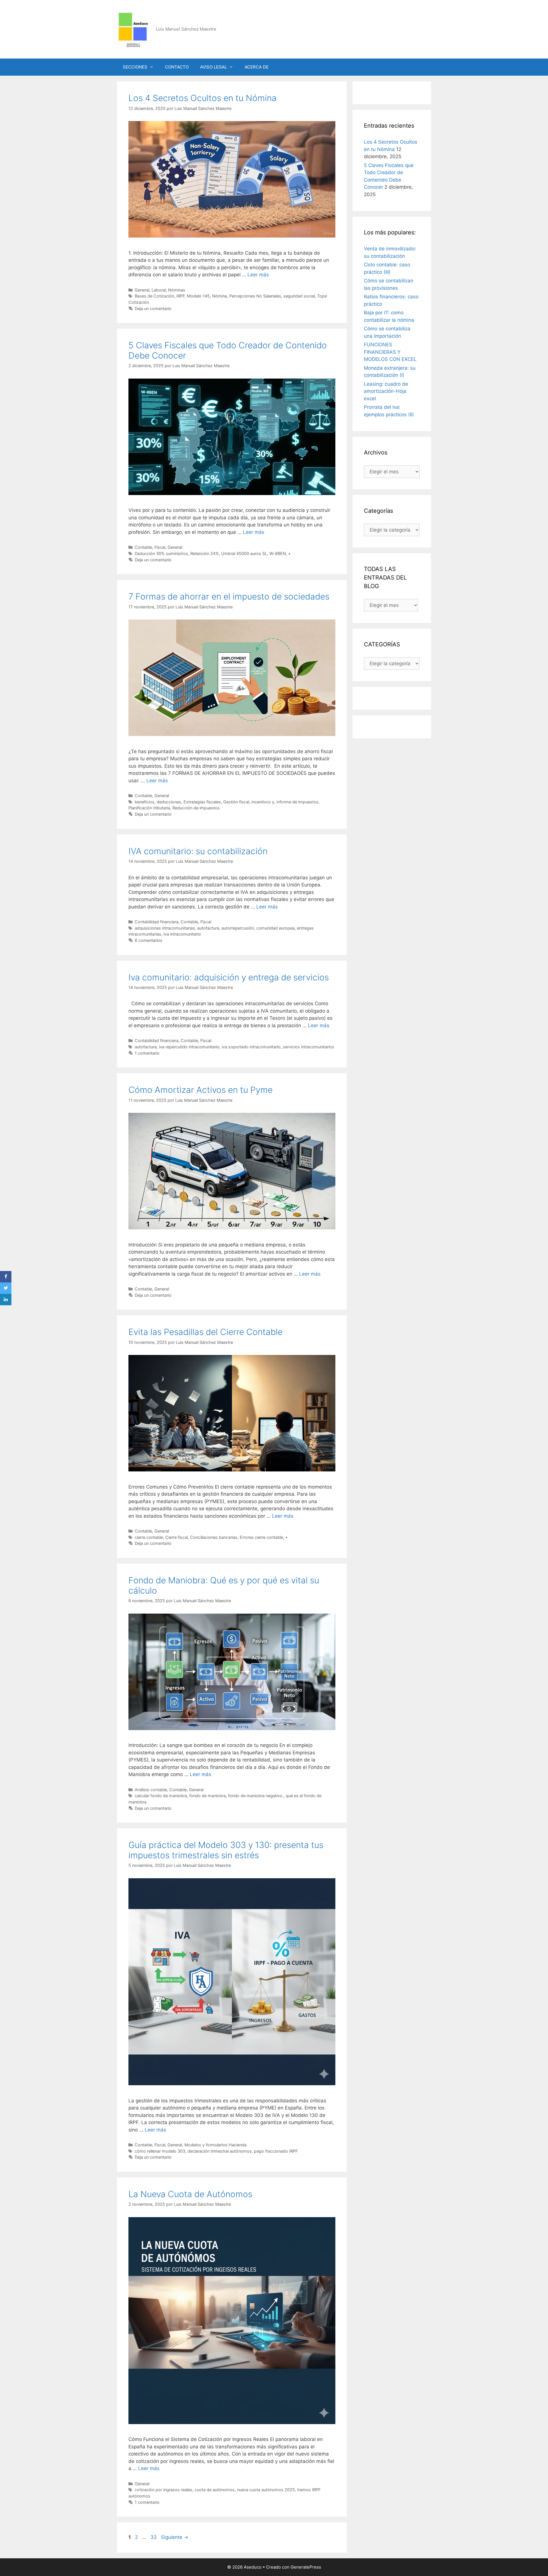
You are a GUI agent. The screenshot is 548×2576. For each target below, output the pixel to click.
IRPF (181, 296)
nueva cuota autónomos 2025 (266, 2490)
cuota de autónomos (215, 2490)
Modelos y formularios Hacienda (215, 2145)
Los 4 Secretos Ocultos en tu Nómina (203, 98)
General (142, 290)
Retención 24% (205, 553)
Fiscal (160, 547)
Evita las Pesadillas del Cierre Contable (205, 1332)
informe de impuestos (298, 802)
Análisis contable (151, 1790)
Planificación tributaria (149, 808)
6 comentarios (149, 940)
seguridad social (299, 296)
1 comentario (147, 1053)
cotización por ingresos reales (164, 2490)
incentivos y (263, 802)
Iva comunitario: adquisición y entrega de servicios (229, 977)
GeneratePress (306, 2567)
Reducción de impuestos (196, 808)
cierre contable (149, 1537)
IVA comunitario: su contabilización (198, 851)
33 (154, 2537)
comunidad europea (275, 928)
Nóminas (177, 290)
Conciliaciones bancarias (214, 1537)
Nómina (219, 296)
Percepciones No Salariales (255, 296)
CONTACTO (177, 67)
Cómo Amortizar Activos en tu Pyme (201, 1090)
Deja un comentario (153, 308)
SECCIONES (135, 67)
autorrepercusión (238, 928)
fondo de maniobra (207, 1796)
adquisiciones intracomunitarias (165, 928)
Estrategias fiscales (202, 802)
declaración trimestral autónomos (220, 2151)
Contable (143, 547)
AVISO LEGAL (213, 67)
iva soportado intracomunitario (251, 1047)
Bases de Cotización (154, 296)
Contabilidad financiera (157, 922)
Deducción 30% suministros (161, 553)
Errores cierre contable (261, 1537)
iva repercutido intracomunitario (189, 1047)
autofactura (208, 928)
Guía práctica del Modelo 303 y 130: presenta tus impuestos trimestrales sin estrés (226, 1850)
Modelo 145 (198, 296)
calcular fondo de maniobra (161, 1796)
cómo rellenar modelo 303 (160, 2151)
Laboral (159, 290)
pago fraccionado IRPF (276, 2151)
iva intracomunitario (182, 934)
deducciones (169, 802)
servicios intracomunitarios (309, 1047)
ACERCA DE (257, 67)
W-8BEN (278, 553)
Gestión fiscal (236, 802)
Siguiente (175, 2537)
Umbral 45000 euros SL (244, 553)
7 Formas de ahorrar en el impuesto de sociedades (229, 596)
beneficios (145, 802)
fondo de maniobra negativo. (256, 1796)
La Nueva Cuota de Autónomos (190, 2194)
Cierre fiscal (177, 1537)
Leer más (258, 275)
